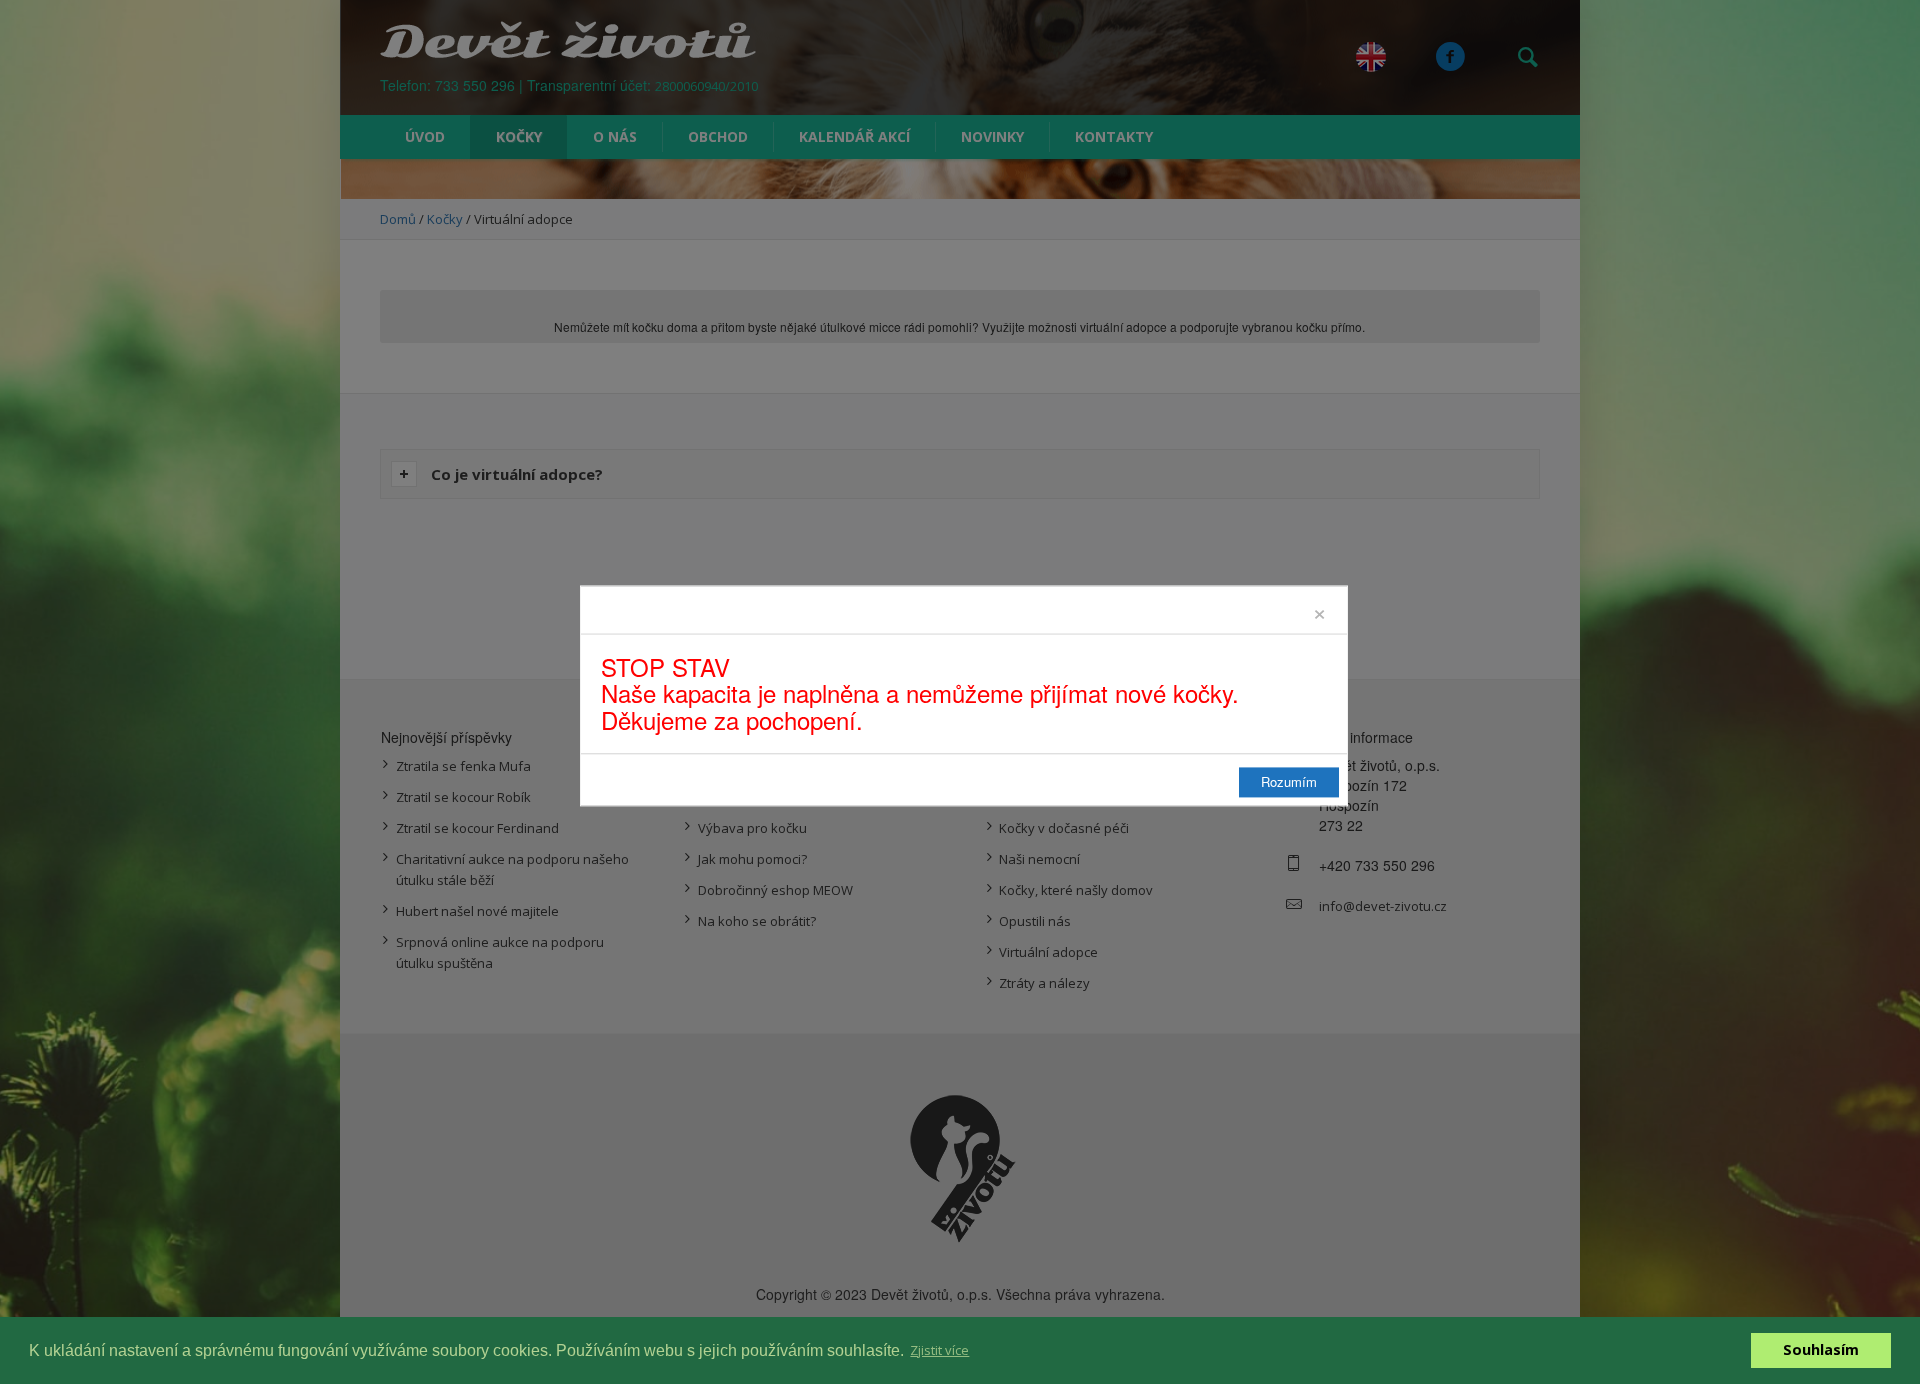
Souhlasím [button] (1821, 1349)
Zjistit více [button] (939, 1350)
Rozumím (1289, 782)
